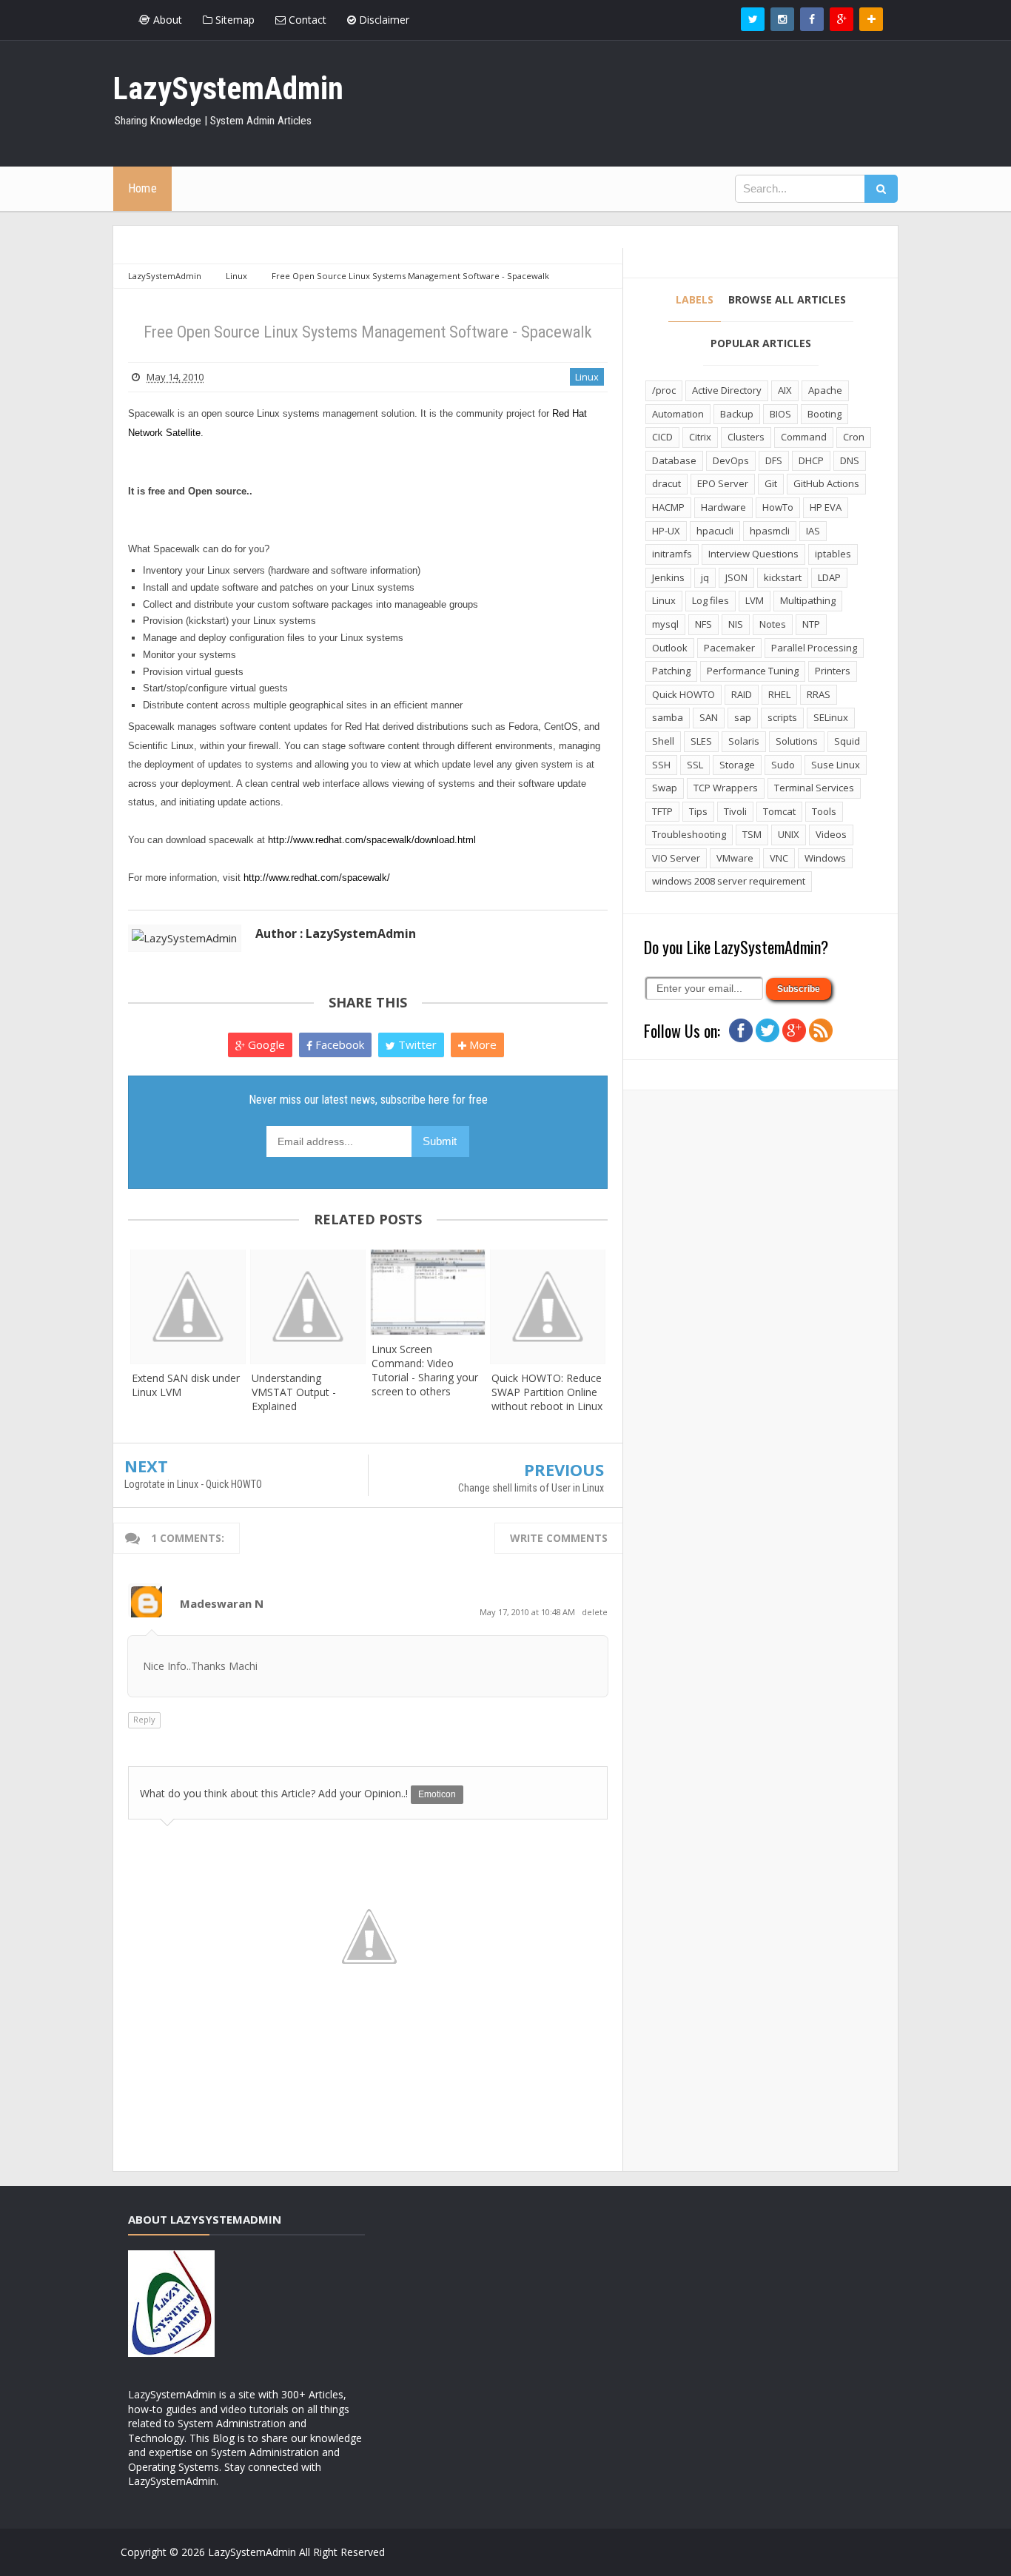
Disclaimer (383, 20)
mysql (665, 624)
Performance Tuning (753, 671)
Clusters (746, 437)
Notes (773, 624)
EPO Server (723, 483)
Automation (678, 414)
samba (668, 717)
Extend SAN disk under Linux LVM (186, 1385)
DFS (774, 460)
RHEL (779, 694)
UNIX (789, 834)
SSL (695, 765)
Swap (665, 788)
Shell (663, 741)
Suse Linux (836, 765)
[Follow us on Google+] (842, 19)
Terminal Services (814, 788)
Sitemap (234, 20)
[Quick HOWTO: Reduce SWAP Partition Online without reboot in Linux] (548, 1307)
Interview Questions (753, 554)
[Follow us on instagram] (782, 19)
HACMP (668, 507)
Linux (587, 377)
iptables (833, 554)
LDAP (829, 577)
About (166, 20)
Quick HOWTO (683, 694)
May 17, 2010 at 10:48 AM (528, 1612)
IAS (813, 531)
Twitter (416, 1044)
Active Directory (727, 390)
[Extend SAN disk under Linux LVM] (188, 1307)
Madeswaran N (222, 1603)
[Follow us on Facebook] (812, 19)
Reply (144, 1719)
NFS (703, 624)
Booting (824, 414)
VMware (735, 858)
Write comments (559, 1538)
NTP (811, 624)
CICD (662, 437)
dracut (666, 483)
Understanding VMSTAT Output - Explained (294, 1392)
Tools (824, 811)
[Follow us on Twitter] (753, 19)
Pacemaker (729, 648)
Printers (833, 671)
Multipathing (808, 600)
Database (674, 460)
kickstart (783, 577)
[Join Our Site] (871, 19)
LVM (755, 600)
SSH (661, 765)
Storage (737, 765)
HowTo (778, 507)
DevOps (731, 460)
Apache (825, 390)
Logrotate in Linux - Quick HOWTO (193, 1484)
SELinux (831, 717)
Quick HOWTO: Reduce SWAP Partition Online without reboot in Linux (547, 1392)
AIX (785, 390)
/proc (664, 390)
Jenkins (668, 577)
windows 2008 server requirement (729, 881)
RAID (742, 694)
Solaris (744, 741)
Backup (737, 414)
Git (771, 483)
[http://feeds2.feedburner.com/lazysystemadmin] (821, 1029)
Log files (711, 600)
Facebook (338, 1044)
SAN (709, 717)
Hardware (723, 507)
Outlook (670, 648)
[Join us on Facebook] (741, 1029)
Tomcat (779, 811)
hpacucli (715, 531)
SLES (701, 741)
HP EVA (826, 507)
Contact (306, 20)
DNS (850, 460)
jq (705, 577)
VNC (779, 858)
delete (595, 1612)
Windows (825, 858)
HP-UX (666, 531)
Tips (698, 811)
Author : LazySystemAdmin (336, 933)
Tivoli (735, 811)
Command (804, 437)
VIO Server (676, 858)
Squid (847, 741)
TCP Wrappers (726, 788)
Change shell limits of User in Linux (531, 1488)
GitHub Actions (826, 483)
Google (265, 1044)
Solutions (797, 741)
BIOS (780, 414)
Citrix (700, 437)
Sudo (783, 765)
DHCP (811, 460)
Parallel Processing (814, 648)
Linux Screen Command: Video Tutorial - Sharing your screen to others (425, 1370)
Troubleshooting (689, 834)
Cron (854, 437)
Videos (831, 834)
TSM (752, 834)
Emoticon (437, 1794)
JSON (736, 577)
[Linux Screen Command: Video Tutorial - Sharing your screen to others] (428, 1292)
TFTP (662, 811)
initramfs (672, 554)
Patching (671, 671)
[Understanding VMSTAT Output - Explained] (308, 1307)
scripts (782, 717)
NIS (736, 624)
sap (743, 717)
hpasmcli (770, 531)
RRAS (819, 694)
